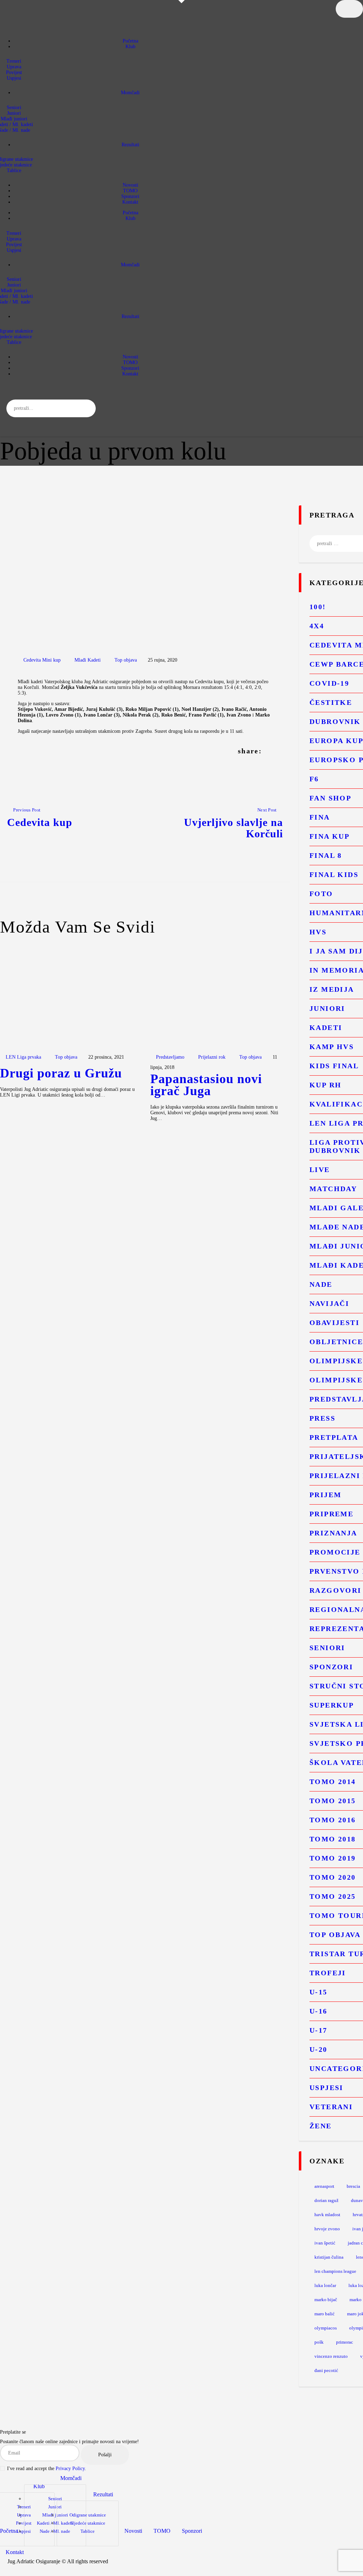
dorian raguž (326, 2200)
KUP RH (325, 1085)
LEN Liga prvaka (23, 1057)
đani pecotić (326, 2370)
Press (322, 1418)
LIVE (320, 1170)
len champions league (335, 2271)
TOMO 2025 (333, 1896)
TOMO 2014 (333, 1782)
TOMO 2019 (333, 1858)
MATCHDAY (333, 1189)
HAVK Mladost (327, 2215)
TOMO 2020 (333, 1877)
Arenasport (324, 2186)
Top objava (126, 660)
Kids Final (334, 1066)
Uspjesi (326, 2088)
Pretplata (334, 1437)
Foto (321, 894)
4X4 (317, 626)
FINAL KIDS (334, 874)
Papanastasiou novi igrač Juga (206, 1085)
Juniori (327, 1008)
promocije (335, 1552)
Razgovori (336, 1590)
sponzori (331, 1667)
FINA (320, 817)
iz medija (332, 989)
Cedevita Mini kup (42, 660)
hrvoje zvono (327, 2229)
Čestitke (331, 702)
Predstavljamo (170, 1057)
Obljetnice (336, 1342)
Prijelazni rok (212, 1057)
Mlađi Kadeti (88, 660)
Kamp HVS (332, 1047)
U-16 (319, 2011)
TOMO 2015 (333, 1801)
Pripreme (331, 1514)
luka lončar (325, 2285)
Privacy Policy (70, 2469)
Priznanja (333, 1533)
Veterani (331, 2107)
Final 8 (326, 855)
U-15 (319, 1992)
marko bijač (326, 2300)
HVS (318, 932)
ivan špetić (325, 2243)
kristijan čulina (329, 2257)
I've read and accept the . (47, 2469)
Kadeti (326, 1027)
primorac (345, 2342)
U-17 (319, 2030)
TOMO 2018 (333, 1839)
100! (318, 607)
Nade (321, 1284)
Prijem (325, 1495)
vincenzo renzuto (331, 2356)
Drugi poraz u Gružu (61, 1074)
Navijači (329, 1303)
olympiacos (326, 2328)
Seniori (327, 1648)
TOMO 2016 (333, 1820)
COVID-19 (329, 683)
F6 (314, 779)
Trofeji (328, 1973)
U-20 (319, 2049)
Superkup (332, 1705)
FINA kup (330, 836)
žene (321, 2126)
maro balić (325, 2314)
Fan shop (330, 798)
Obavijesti (334, 1323)
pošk (319, 2342)
